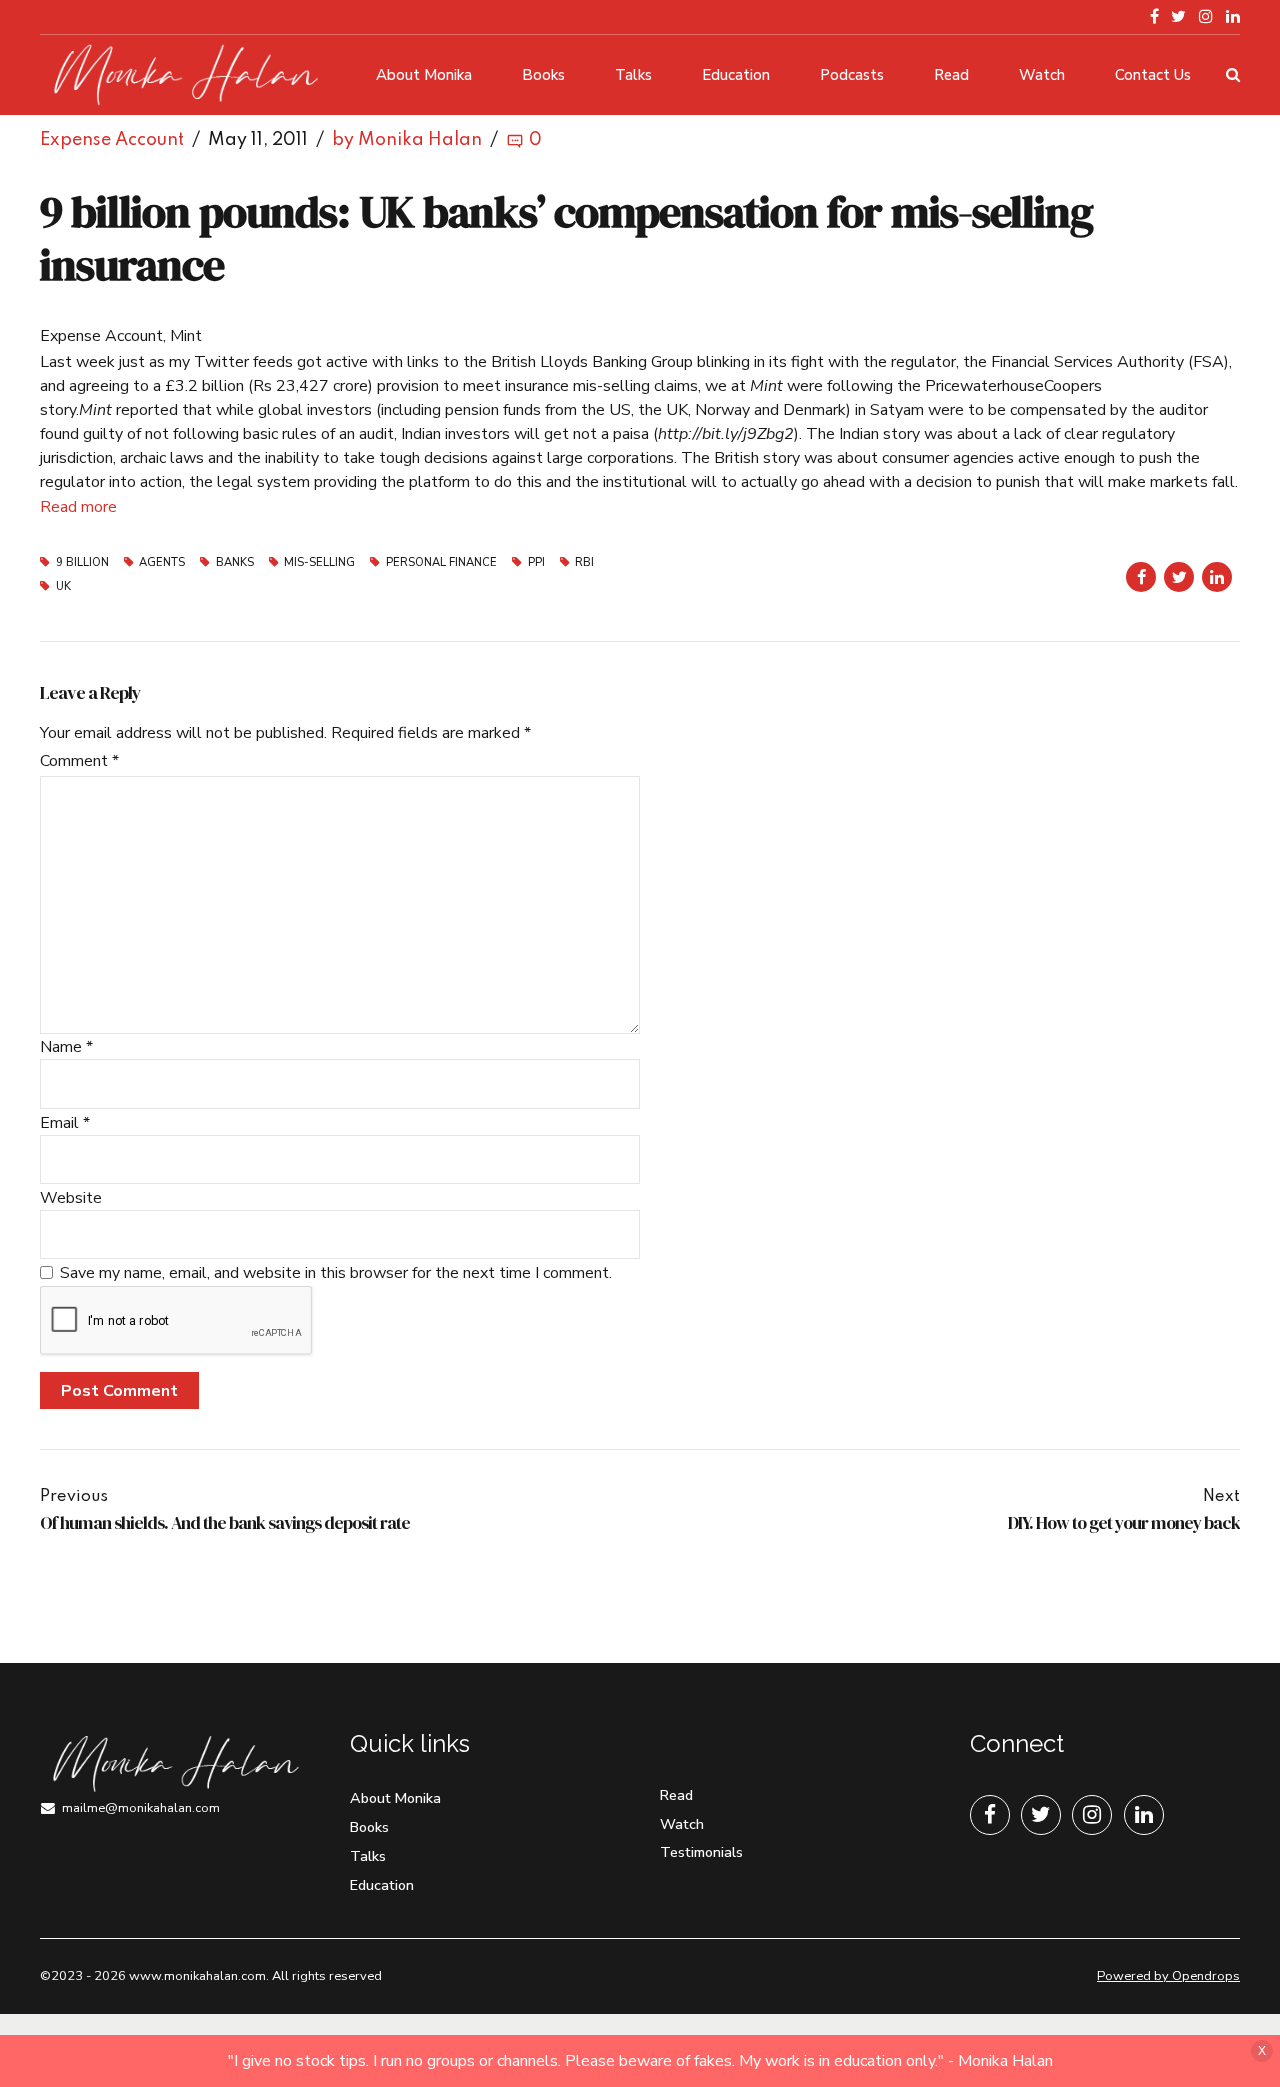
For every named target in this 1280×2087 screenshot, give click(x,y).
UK (63, 586)
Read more (78, 507)
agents (162, 562)
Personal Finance (441, 562)
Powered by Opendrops (1168, 1976)
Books (543, 75)
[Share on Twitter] (1179, 577)
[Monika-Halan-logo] (175, 1764)
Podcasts (852, 75)
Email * (65, 1123)
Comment (79, 761)
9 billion (82, 562)
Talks (633, 75)
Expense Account (112, 140)
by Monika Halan (407, 140)
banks (235, 562)
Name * (66, 1047)
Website (71, 1198)
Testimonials (701, 1852)
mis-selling (319, 562)
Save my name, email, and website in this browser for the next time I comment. (336, 1273)
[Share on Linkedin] (1217, 577)
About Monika (424, 75)
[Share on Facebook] (1141, 577)
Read (951, 75)
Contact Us (1153, 75)
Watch (1042, 75)
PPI (536, 562)
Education (736, 75)
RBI (584, 562)
